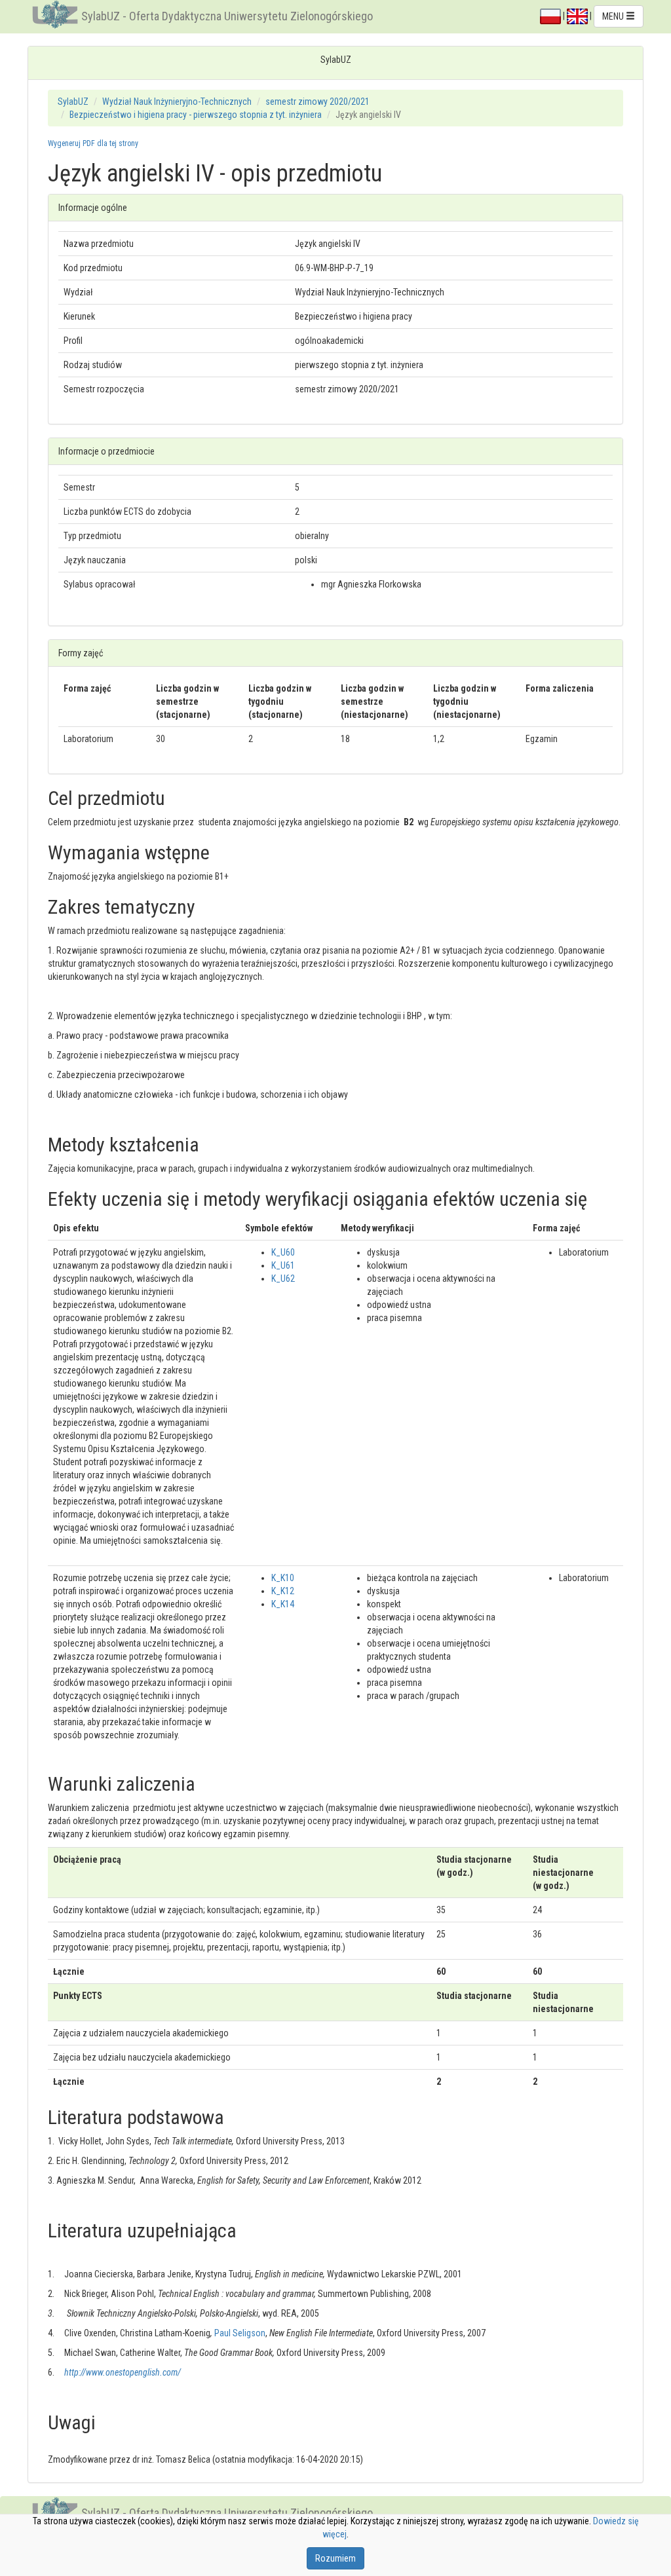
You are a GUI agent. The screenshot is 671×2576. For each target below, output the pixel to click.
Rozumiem (335, 2558)
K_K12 (283, 1591)
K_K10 (283, 1578)
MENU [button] (614, 16)
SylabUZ (73, 102)
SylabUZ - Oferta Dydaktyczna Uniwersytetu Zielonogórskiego (227, 16)
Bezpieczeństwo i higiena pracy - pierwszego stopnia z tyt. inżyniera (196, 115)
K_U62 (283, 1279)
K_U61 (283, 1265)
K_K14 (283, 1604)
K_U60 (283, 1252)
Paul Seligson (240, 2333)
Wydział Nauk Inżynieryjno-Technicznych (177, 102)
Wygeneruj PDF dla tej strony (93, 143)
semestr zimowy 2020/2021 (317, 102)
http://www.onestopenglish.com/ (123, 2372)
